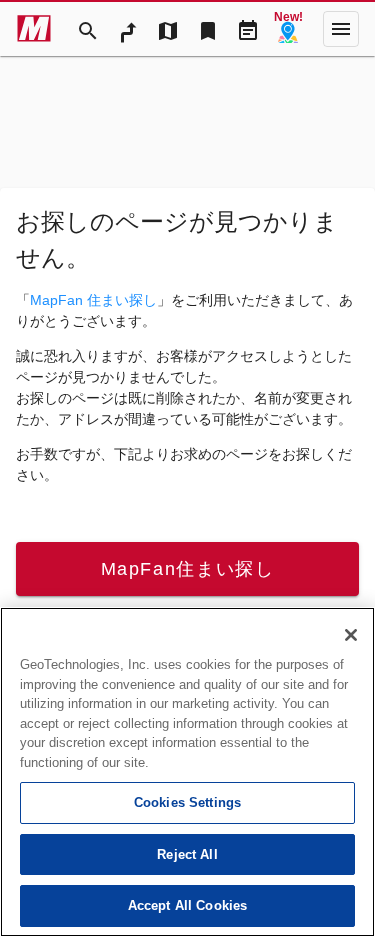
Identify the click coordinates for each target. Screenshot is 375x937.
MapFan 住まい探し (93, 300)
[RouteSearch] (128, 29)
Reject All (187, 854)
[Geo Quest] (288, 29)
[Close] (351, 635)
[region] (187, 772)
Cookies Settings (187, 802)
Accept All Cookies (187, 905)
